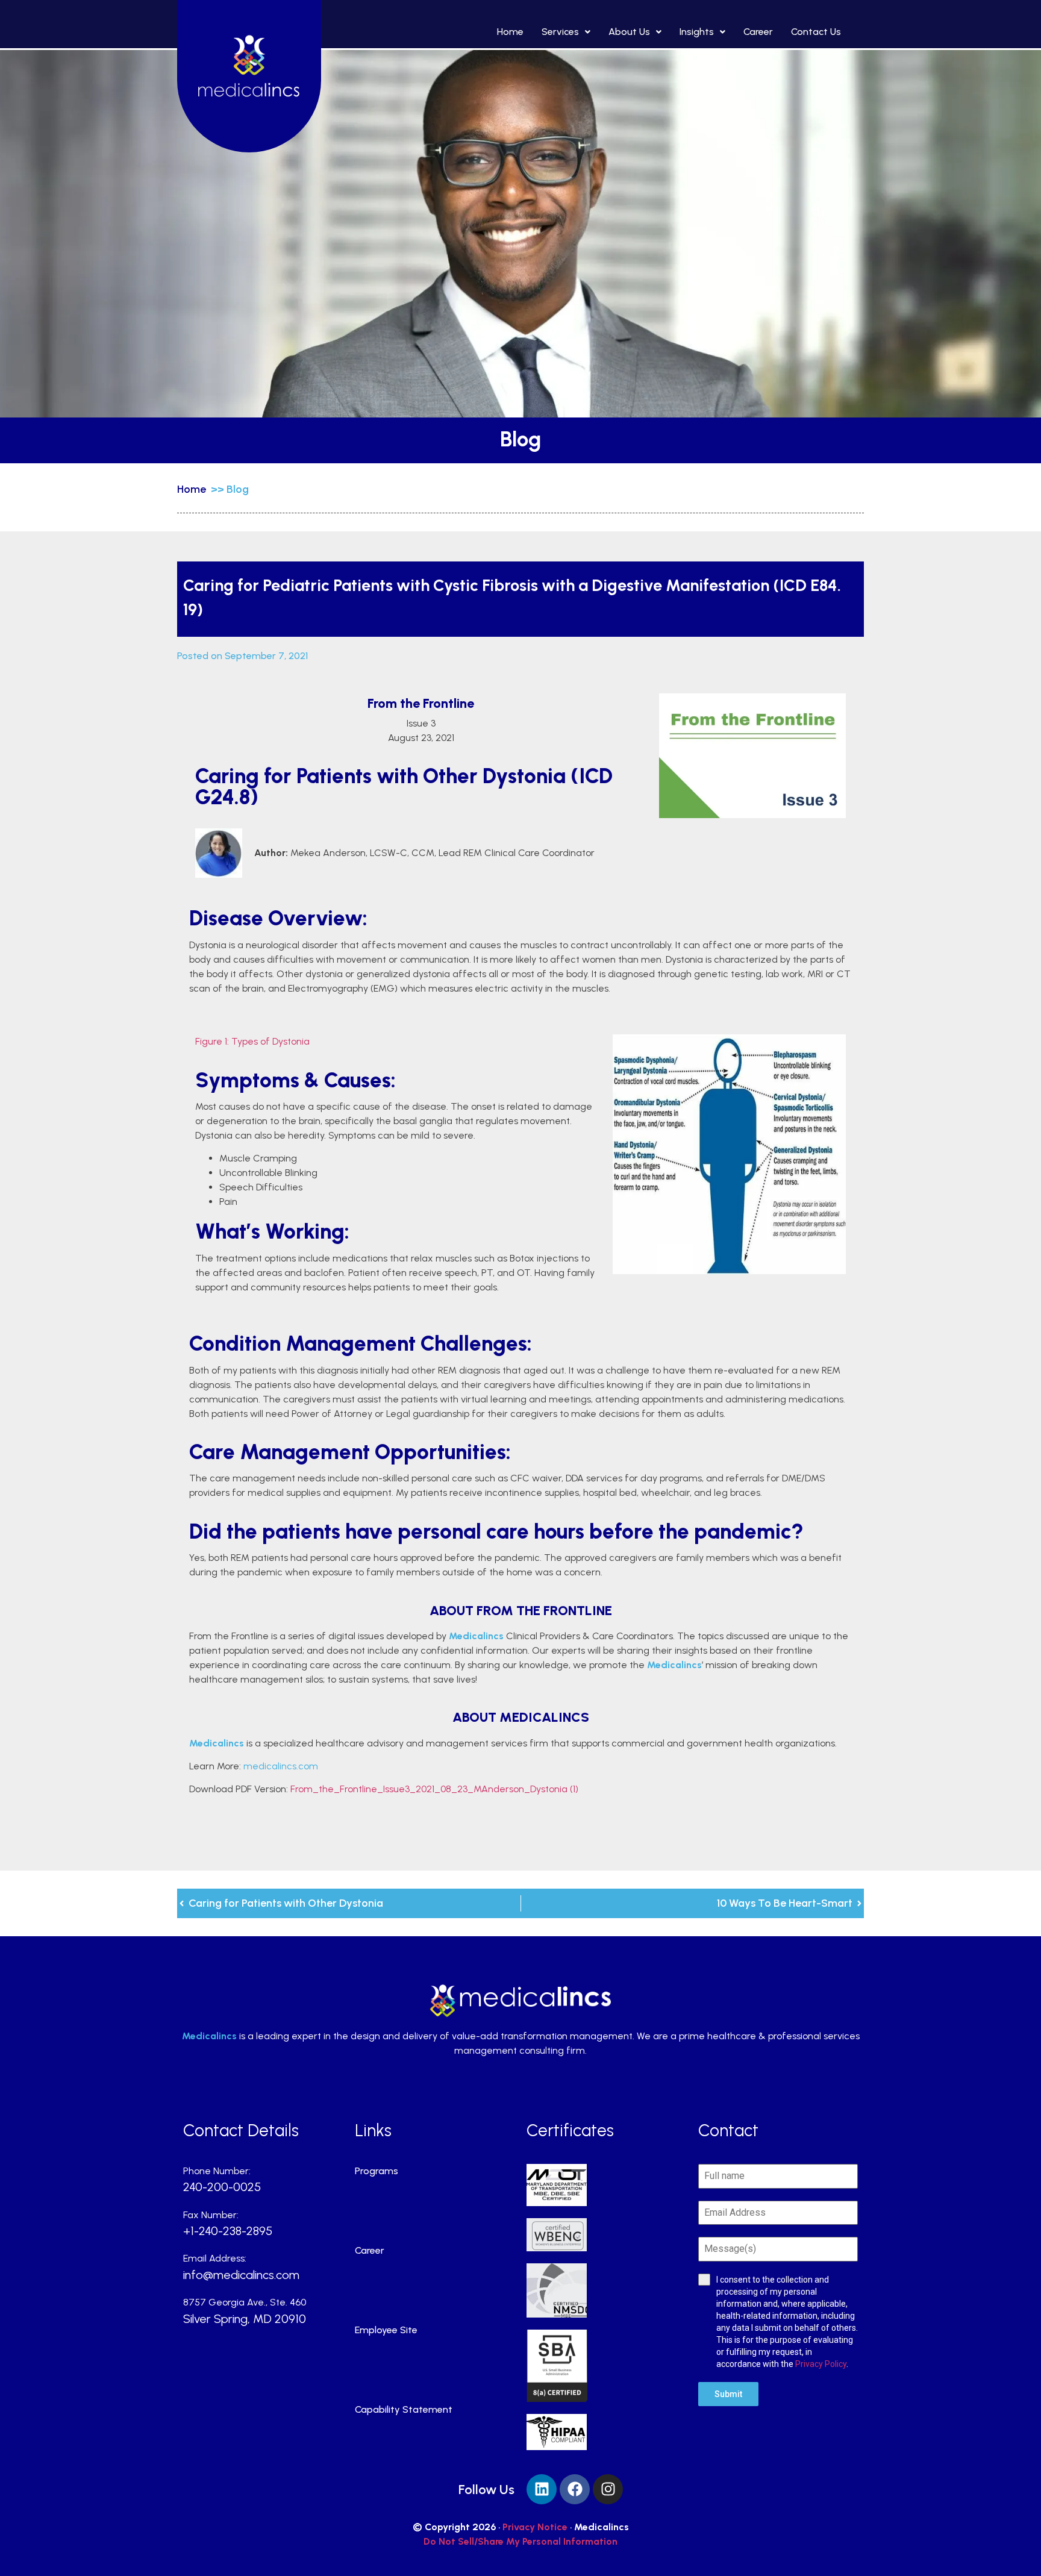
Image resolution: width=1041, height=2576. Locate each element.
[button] (566, 32)
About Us (629, 32)
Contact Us (816, 32)
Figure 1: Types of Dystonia (252, 1041)
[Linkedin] (542, 2489)
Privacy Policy (821, 2364)
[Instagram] (608, 2489)
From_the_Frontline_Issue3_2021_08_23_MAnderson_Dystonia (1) (434, 1789)
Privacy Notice (535, 2527)
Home (510, 32)
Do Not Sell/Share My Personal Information (520, 2541)
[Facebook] (575, 2489)
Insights (697, 32)
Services (560, 32)
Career (758, 32)
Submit (728, 2394)
